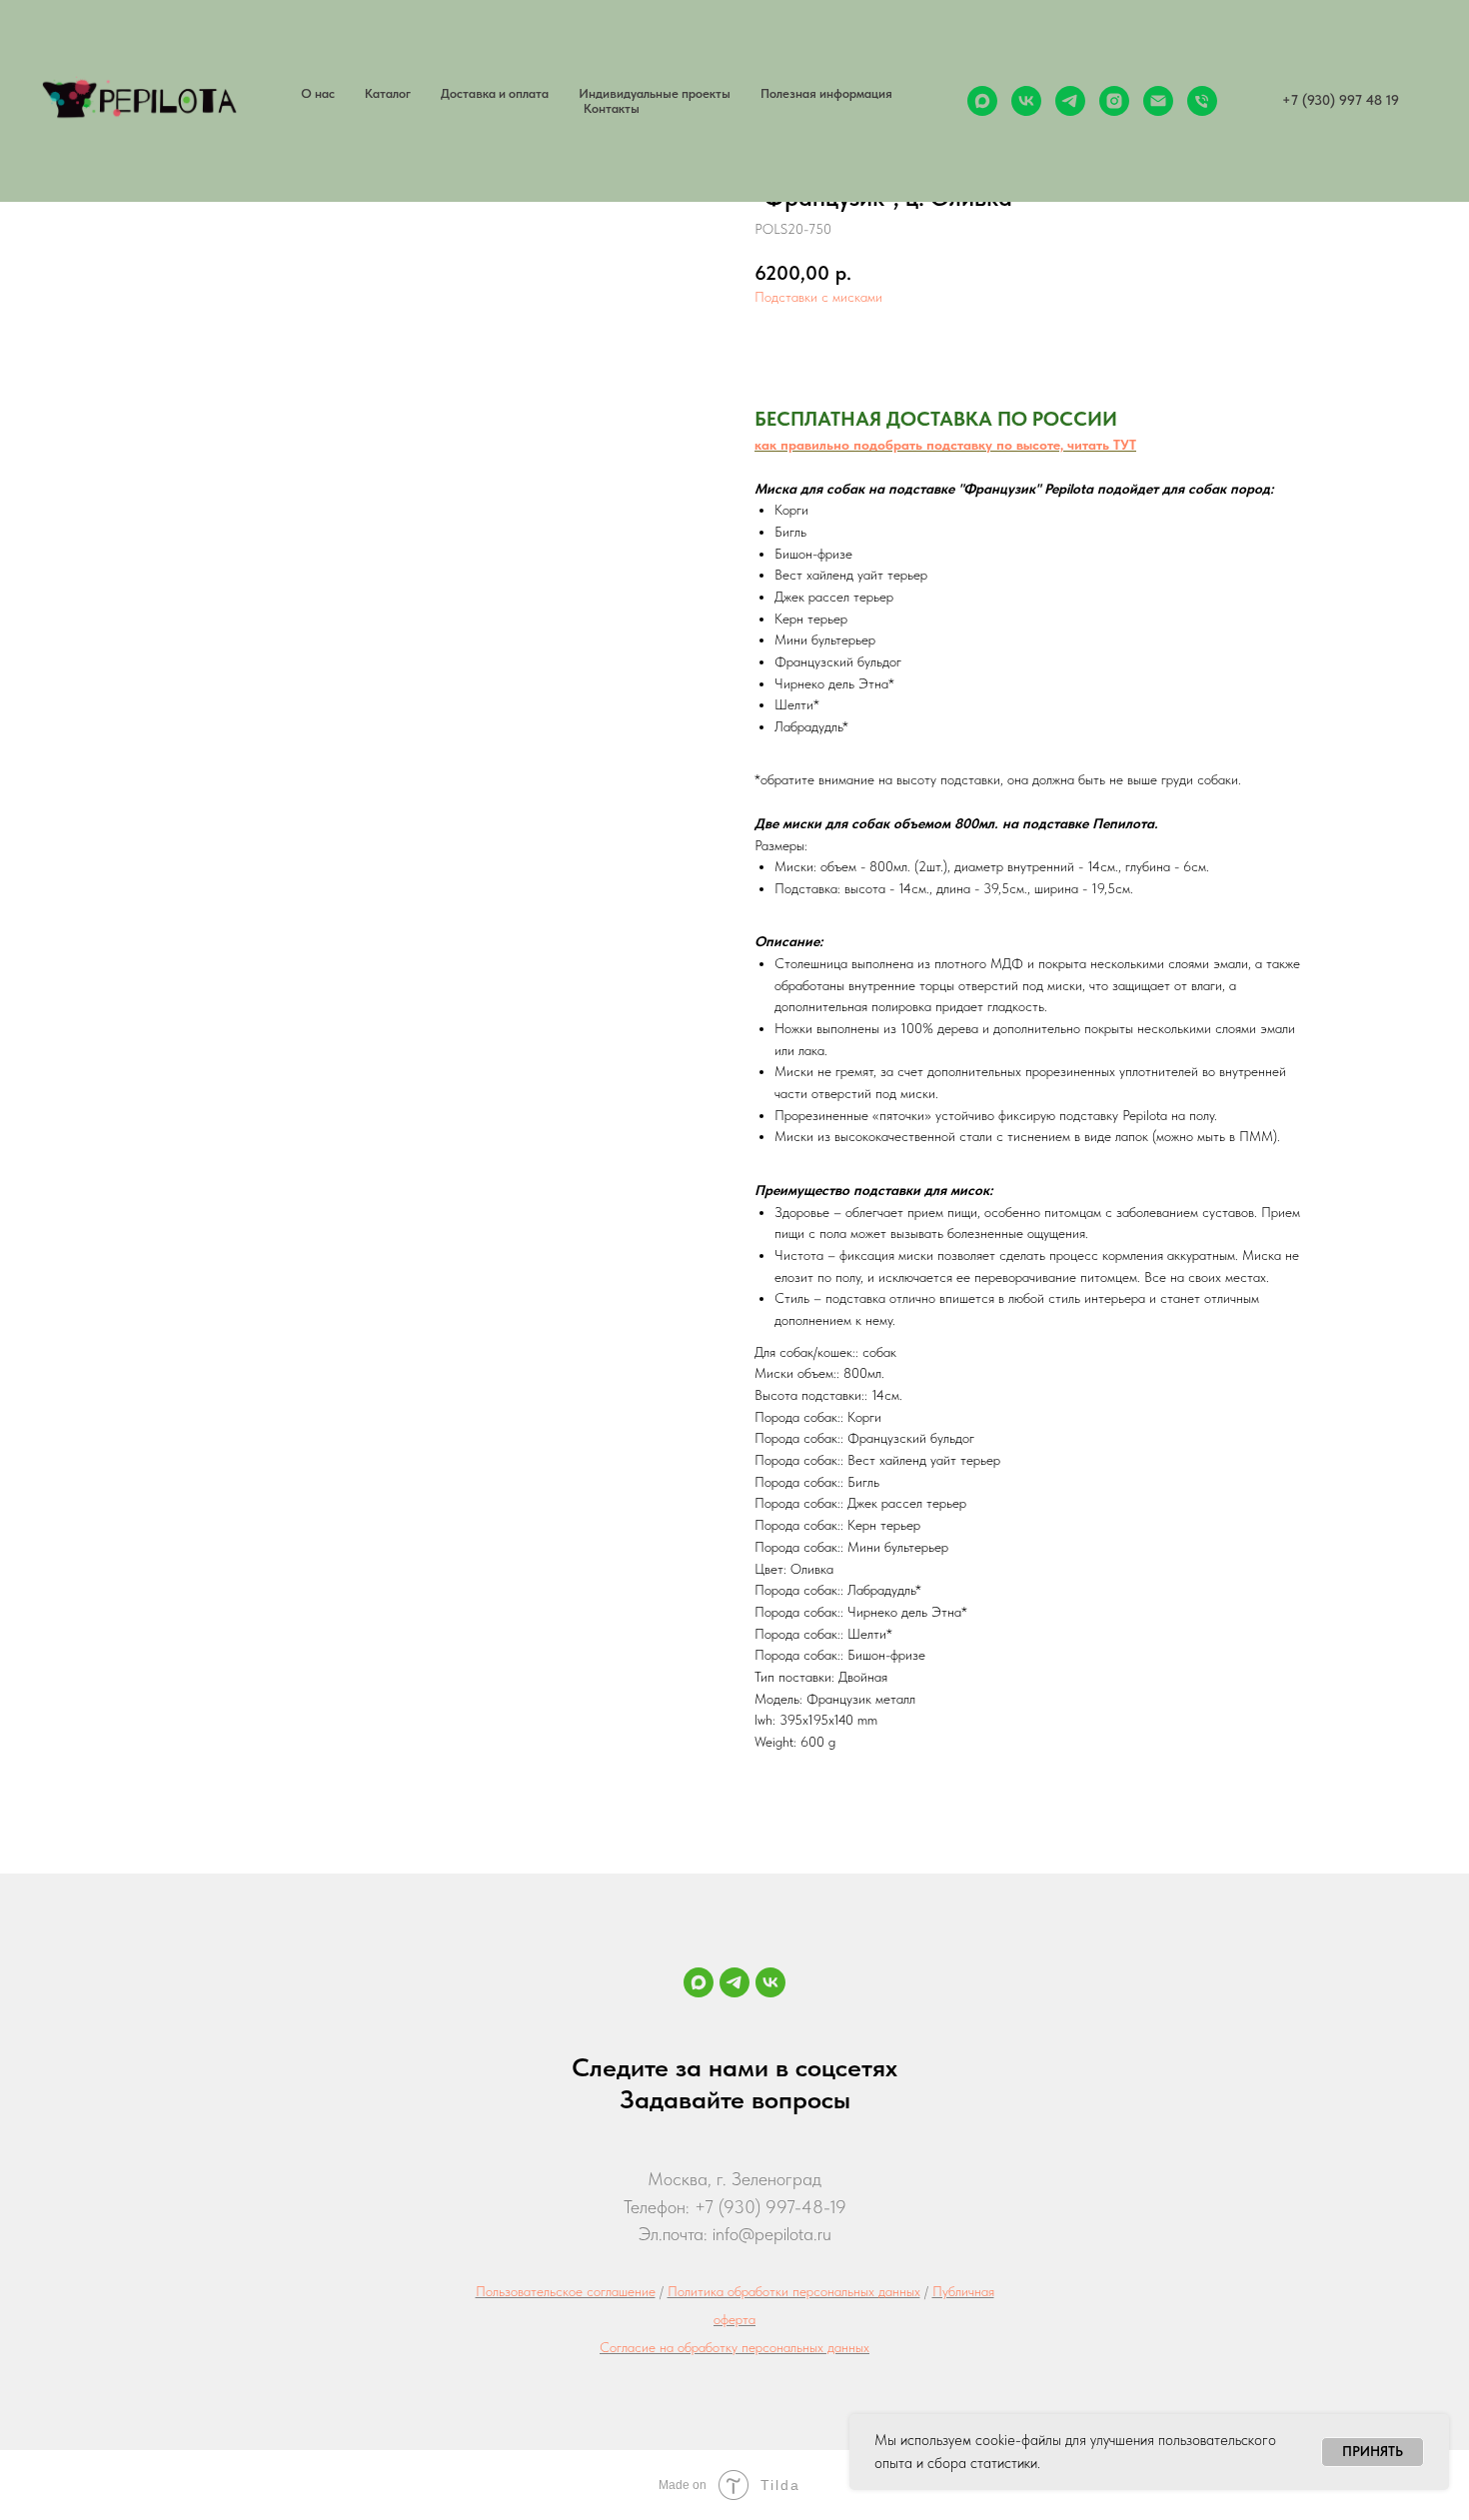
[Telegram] (734, 1982)
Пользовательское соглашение (566, 2291)
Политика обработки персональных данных (794, 2291)
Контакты (612, 108)
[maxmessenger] (982, 101)
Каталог (388, 93)
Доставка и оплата (495, 93)
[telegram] (1070, 101)
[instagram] (1114, 101)
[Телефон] (1202, 101)
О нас (318, 93)
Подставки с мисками (818, 297)
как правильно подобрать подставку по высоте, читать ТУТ (945, 445)
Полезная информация (826, 93)
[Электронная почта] (1158, 101)
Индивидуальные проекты (655, 93)
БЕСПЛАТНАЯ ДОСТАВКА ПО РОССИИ (936, 419)
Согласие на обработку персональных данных (734, 2347)
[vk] (1026, 101)
